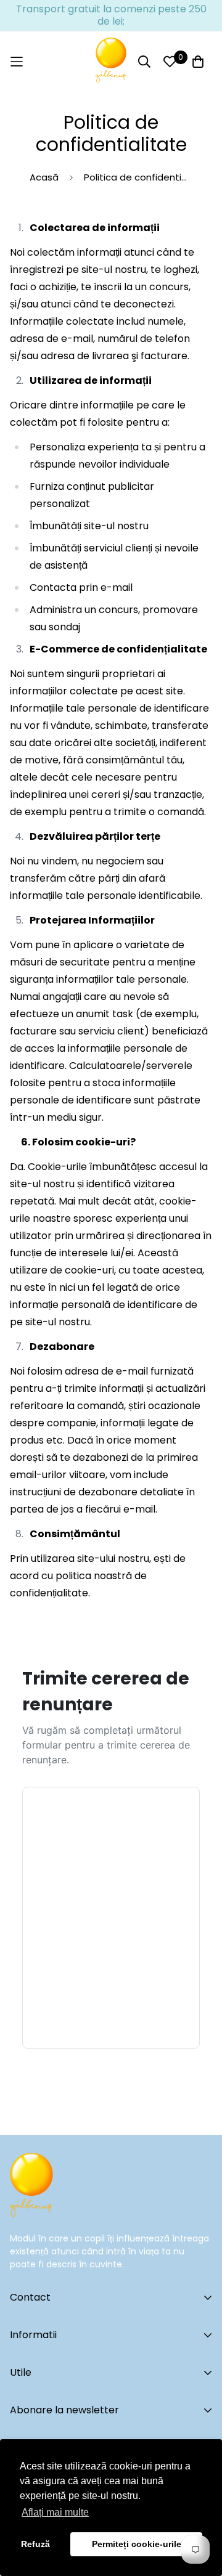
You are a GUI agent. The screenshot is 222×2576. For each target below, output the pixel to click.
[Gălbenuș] (111, 62)
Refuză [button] (35, 2544)
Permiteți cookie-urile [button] (137, 2544)
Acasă (44, 177)
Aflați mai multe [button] (55, 2512)
